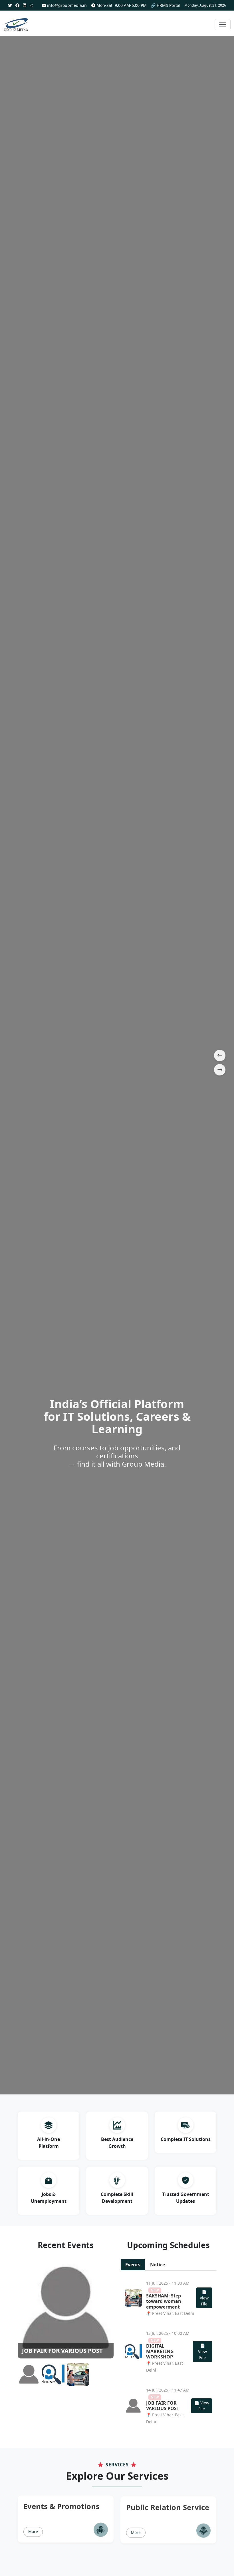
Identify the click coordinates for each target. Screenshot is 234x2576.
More (33, 2531)
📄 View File (204, 2298)
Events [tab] (133, 2265)
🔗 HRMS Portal (166, 5)
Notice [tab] (158, 2265)
